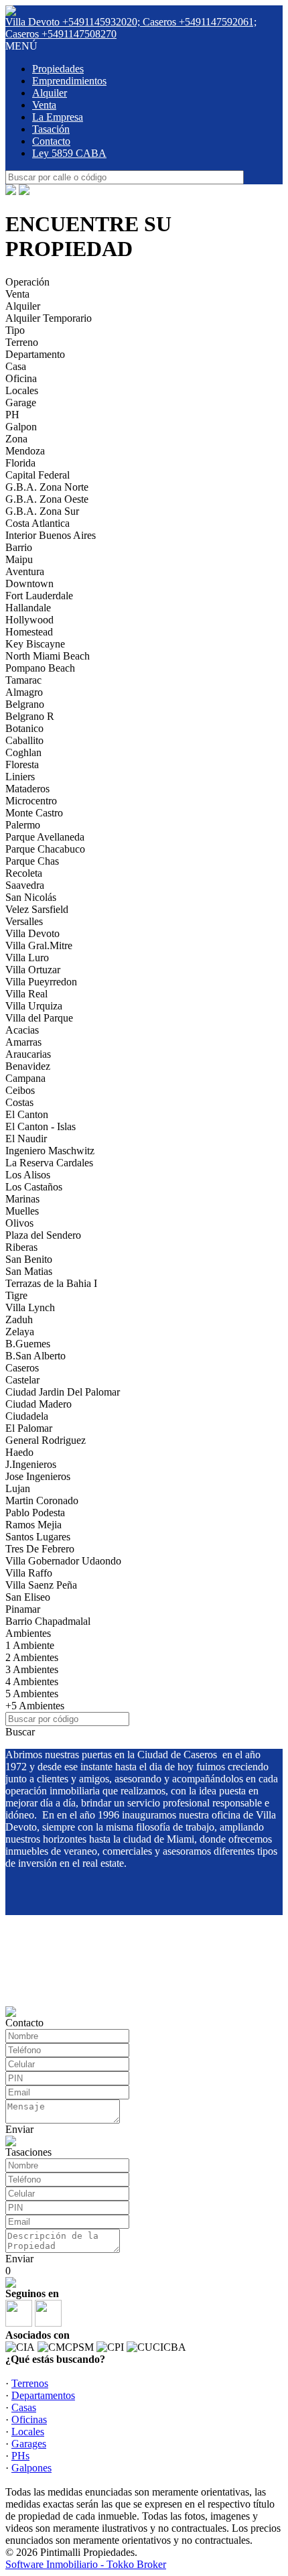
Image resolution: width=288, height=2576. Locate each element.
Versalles (24, 921)
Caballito (24, 740)
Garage (21, 403)
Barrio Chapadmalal (48, 1621)
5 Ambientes (32, 1694)
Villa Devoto (32, 933)
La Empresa (58, 117)
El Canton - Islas (41, 1126)
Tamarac (23, 680)
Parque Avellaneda (45, 837)
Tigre (16, 1295)
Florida (20, 463)
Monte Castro (34, 813)
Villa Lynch (30, 1307)
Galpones (31, 2468)
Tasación (51, 129)
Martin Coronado (42, 1500)
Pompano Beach (40, 668)
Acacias (22, 1030)
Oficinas (29, 2419)
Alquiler (50, 93)
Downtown (29, 584)
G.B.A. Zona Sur (42, 511)
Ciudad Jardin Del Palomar (63, 1392)
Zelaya (20, 1332)
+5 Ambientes (35, 1706)
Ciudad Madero (39, 1404)
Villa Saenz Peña (41, 1585)
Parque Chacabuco (45, 849)
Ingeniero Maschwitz (50, 1151)
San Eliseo (28, 1597)
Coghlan (23, 752)
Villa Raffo (29, 1573)
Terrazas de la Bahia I (51, 1283)
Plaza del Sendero (43, 1235)
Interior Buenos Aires (51, 535)
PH (12, 415)
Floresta (22, 764)
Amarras (23, 1042)
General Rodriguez (46, 1440)
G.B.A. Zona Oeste (47, 499)
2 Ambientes (32, 1657)
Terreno (22, 342)
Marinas (22, 1199)
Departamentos (43, 2395)
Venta (44, 105)
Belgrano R (30, 716)
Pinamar (23, 1609)
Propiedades (58, 69)
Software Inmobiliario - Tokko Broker (86, 2564)
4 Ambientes (32, 1681)
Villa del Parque (39, 1018)
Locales (22, 390)
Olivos (19, 1223)
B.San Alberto (35, 1356)
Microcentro (31, 801)
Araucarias (28, 1054)
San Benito (29, 1259)
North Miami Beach (48, 656)
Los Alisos (28, 1175)
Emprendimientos (69, 81)
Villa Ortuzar (33, 970)
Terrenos (30, 2383)
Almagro (24, 692)
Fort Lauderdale (39, 596)
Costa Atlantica (38, 523)
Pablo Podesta (35, 1513)
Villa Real (26, 994)
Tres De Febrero (40, 1549)
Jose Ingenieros (38, 1476)
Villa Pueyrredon (41, 982)
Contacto (51, 141)
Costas (19, 1102)
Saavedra (25, 885)
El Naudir (26, 1139)
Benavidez (28, 1066)
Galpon (21, 427)
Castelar (22, 1380)
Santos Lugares (38, 1537)
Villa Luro (27, 958)
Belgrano (25, 704)
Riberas (21, 1247)
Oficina (21, 378)
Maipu (19, 559)
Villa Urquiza (34, 1006)
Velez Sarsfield (37, 909)
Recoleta (24, 873)
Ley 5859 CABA (69, 153)
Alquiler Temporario (49, 318)
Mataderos (27, 789)
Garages (29, 2444)
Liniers (20, 777)
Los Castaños (34, 1187)
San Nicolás (31, 897)
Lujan (18, 1488)
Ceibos (20, 1090)
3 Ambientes (32, 1669)
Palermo (23, 825)
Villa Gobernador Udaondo (63, 1561)
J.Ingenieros (31, 1464)
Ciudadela (27, 1416)
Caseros (22, 1368)
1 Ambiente (30, 1645)
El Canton (27, 1114)
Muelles (22, 1211)
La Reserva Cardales (49, 1163)
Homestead (29, 632)
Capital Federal (38, 475)
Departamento (35, 354)
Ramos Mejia (33, 1525)
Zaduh (19, 1320)
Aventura (25, 571)
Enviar (19, 2129)
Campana (25, 1078)
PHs (20, 2456)
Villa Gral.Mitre (39, 945)
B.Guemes (28, 1344)
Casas (24, 2407)
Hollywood (29, 620)
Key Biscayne (35, 644)
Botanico (24, 728)
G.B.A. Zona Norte (47, 487)
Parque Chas (32, 861)
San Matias (29, 1271)
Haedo (19, 1452)
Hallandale (28, 608)
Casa (16, 366)
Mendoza (25, 451)
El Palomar (29, 1428)
